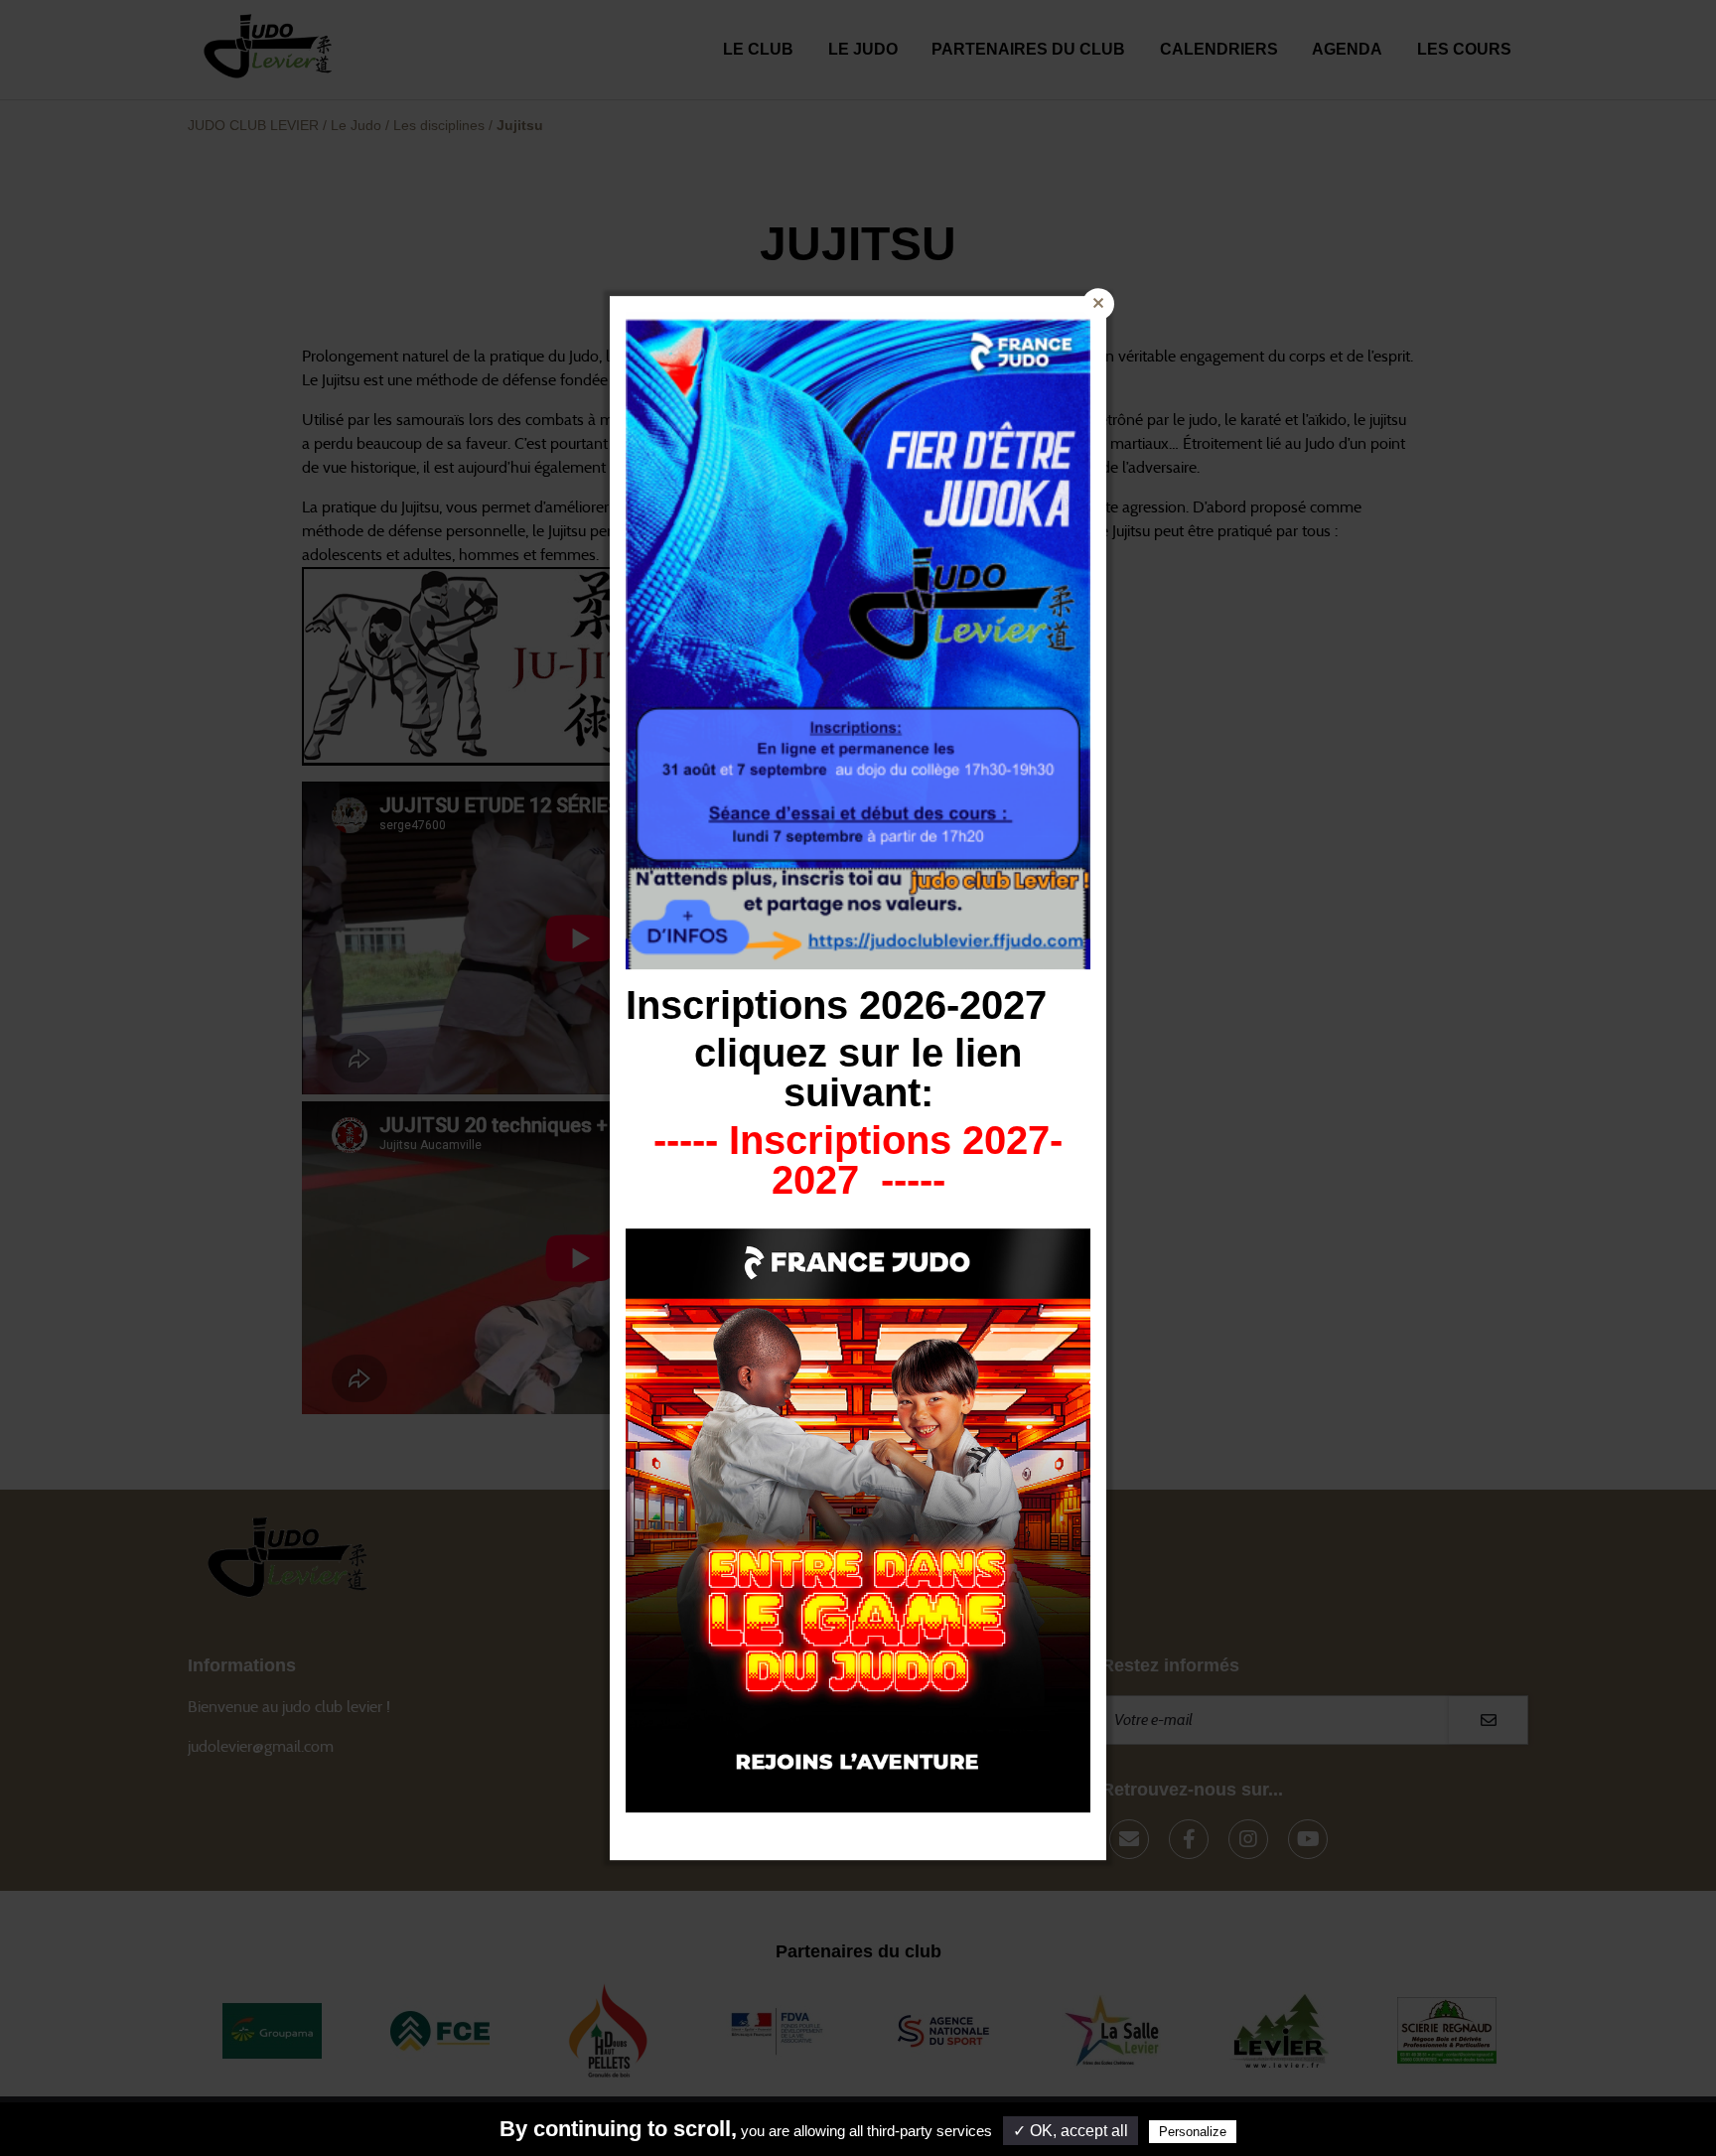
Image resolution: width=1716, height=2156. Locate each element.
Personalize (1193, 2132)
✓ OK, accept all (1071, 2131)
